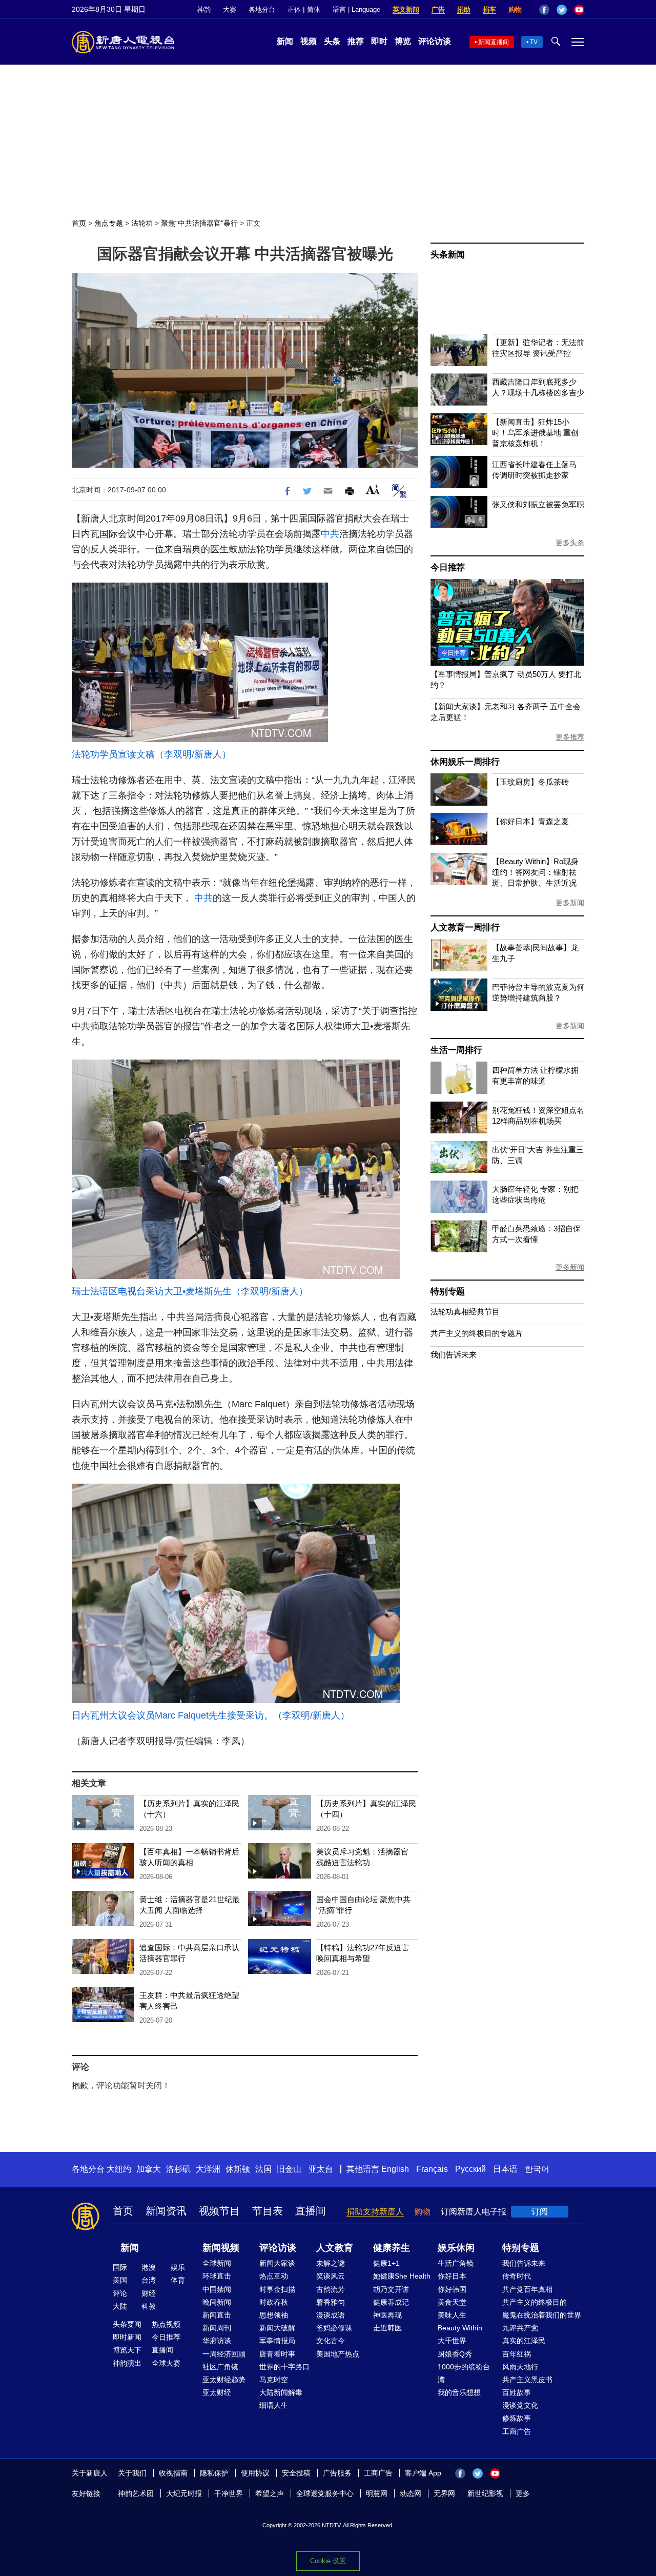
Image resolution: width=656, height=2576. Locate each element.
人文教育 (335, 2248)
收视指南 (173, 2473)
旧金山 (289, 2169)
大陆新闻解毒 (281, 2392)
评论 (120, 2293)
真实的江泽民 (524, 2341)
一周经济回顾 (224, 2354)
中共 (330, 534)
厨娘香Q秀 (455, 2354)
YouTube (579, 10)
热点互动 (274, 2276)
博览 (403, 41)
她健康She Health (402, 2276)
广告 (438, 9)
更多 (523, 2493)
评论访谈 (435, 41)
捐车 (489, 9)
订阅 (540, 2212)
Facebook (544, 10)
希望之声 (270, 2493)
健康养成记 (391, 2302)
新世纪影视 (485, 2493)
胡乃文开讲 (391, 2289)
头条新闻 (448, 255)
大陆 (120, 2306)
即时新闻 (127, 2337)
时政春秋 (274, 2302)
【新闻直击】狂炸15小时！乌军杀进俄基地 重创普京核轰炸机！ (535, 433)
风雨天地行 (520, 2367)
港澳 (149, 2267)
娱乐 (178, 2267)
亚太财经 (217, 2392)
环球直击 (217, 2276)
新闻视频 (221, 2248)
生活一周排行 (456, 1050)
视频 (309, 41)
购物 (515, 9)
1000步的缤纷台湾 (464, 2373)
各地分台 (262, 9)
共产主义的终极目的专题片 (477, 1333)
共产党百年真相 (527, 2289)
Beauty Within (460, 2328)
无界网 (444, 2493)
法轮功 (142, 223)
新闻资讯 (166, 2211)
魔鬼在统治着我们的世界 (542, 2315)
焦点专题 (109, 223)
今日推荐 (448, 567)
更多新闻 (570, 903)
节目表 (268, 2211)
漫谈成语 (331, 2315)
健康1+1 (386, 2263)
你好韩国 (452, 2289)
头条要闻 (127, 2324)
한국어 (537, 2169)
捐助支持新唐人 (375, 2212)
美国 (120, 2280)
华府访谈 (217, 2341)
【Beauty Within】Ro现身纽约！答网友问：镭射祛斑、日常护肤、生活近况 (535, 872)
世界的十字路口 (284, 2367)
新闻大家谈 (277, 2263)
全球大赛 (166, 2363)
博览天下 (127, 2350)
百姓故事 (517, 2392)
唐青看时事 (277, 2354)
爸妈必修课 (334, 2328)
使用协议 (255, 2473)
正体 (294, 9)
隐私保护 (214, 2473)
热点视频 (166, 2324)
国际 (120, 2267)
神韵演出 (127, 2363)
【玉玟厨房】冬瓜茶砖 (530, 782)
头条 (332, 41)
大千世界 (452, 2341)
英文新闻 (406, 9)
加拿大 (149, 2169)
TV (534, 42)
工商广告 (517, 2431)
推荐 (356, 41)
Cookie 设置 (328, 2561)
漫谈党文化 (520, 2405)
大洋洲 (208, 2169)
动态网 (411, 2493)
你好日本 (452, 2276)
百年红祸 (517, 2354)
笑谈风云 (331, 2276)
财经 (149, 2293)
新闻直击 (217, 2315)
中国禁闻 (217, 2289)
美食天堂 (452, 2302)
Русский (470, 2169)
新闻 (285, 41)
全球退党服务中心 (325, 2493)
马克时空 (274, 2380)
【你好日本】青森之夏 (530, 821)
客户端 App (423, 2473)
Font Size (373, 490)
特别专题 (448, 1292)
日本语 (505, 2169)
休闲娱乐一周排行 (465, 762)
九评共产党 (520, 2328)
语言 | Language (356, 9)
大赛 (230, 9)
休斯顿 (238, 2169)
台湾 (149, 2280)
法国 (263, 2169)
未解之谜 (331, 2263)
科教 (149, 2306)
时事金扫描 (277, 2289)
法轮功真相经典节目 (465, 1312)
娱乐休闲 (456, 2248)
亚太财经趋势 (224, 2380)
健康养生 (392, 2248)
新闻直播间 (494, 42)
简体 (314, 9)
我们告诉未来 (454, 1355)
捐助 (464, 9)
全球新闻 (217, 2263)
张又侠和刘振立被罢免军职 (538, 504)
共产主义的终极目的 (535, 2302)
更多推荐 (570, 737)
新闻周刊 (217, 2328)
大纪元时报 (184, 2493)
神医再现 (387, 2315)
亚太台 (321, 2169)
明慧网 (377, 2493)
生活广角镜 (456, 2263)
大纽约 (119, 2169)
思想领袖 (274, 2315)
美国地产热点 (338, 2354)
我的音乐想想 (459, 2392)
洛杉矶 (178, 2169)
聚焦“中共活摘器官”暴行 (199, 223)
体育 (178, 2280)
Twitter (562, 10)
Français (432, 2169)
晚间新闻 (217, 2302)
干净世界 (229, 2493)
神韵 (204, 9)
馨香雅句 (331, 2302)
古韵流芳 (331, 2289)
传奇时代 (517, 2276)
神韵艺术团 (136, 2493)
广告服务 (337, 2473)
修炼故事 (517, 2418)
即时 (379, 41)
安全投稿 (296, 2473)
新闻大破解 (277, 2328)
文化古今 (331, 2341)
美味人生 (452, 2315)
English (395, 2169)
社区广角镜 (220, 2367)
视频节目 (219, 2211)
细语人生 (274, 2405)
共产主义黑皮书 (527, 2380)
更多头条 (570, 543)
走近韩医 (387, 2328)
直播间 (311, 2211)
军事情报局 (277, 2341)
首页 (79, 223)
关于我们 (132, 2473)
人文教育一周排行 (465, 927)
